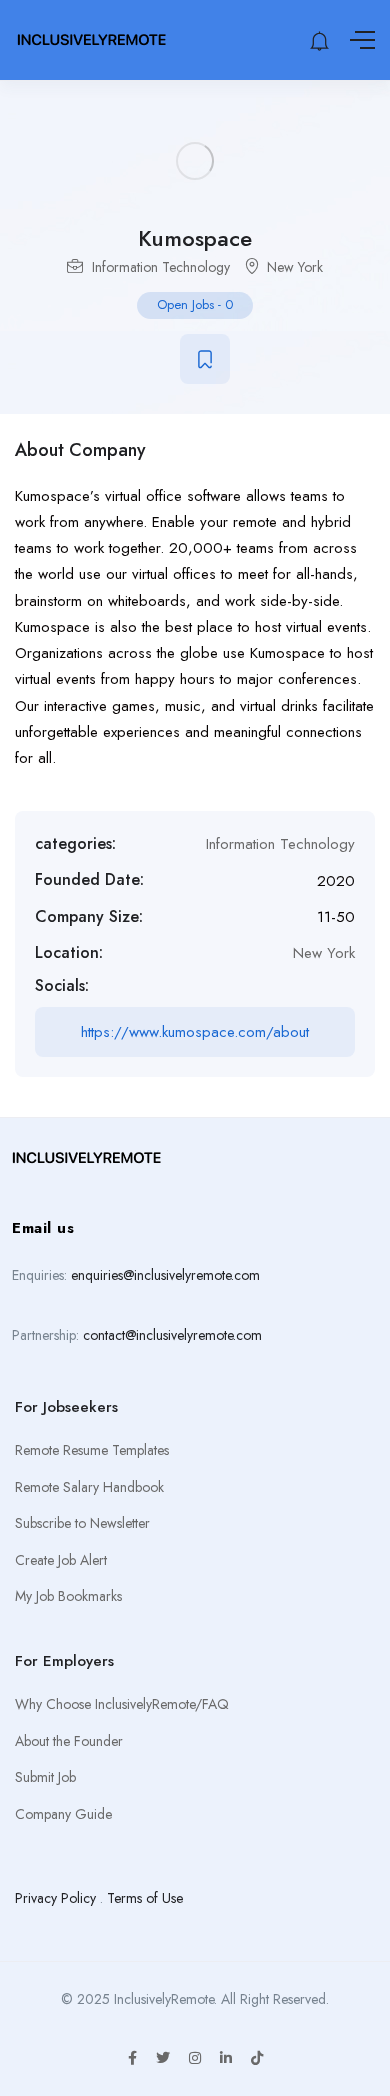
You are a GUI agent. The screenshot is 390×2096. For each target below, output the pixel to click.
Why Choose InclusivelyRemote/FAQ (122, 1704)
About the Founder (69, 1741)
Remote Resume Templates (92, 1450)
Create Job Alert (61, 1560)
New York (295, 267)
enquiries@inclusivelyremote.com (165, 1275)
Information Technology (161, 267)
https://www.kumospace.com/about (195, 1032)
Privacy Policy (55, 1898)
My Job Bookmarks (68, 1596)
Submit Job (45, 1777)
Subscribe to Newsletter (82, 1523)
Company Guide (63, 1814)
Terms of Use (145, 1898)
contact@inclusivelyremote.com (172, 1335)
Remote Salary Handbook (89, 1487)
